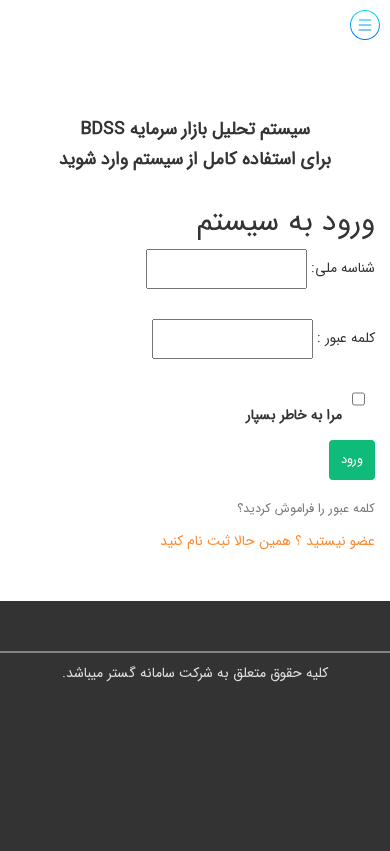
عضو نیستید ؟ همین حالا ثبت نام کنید (267, 540)
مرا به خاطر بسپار (294, 415)
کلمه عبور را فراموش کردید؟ (306, 509)
